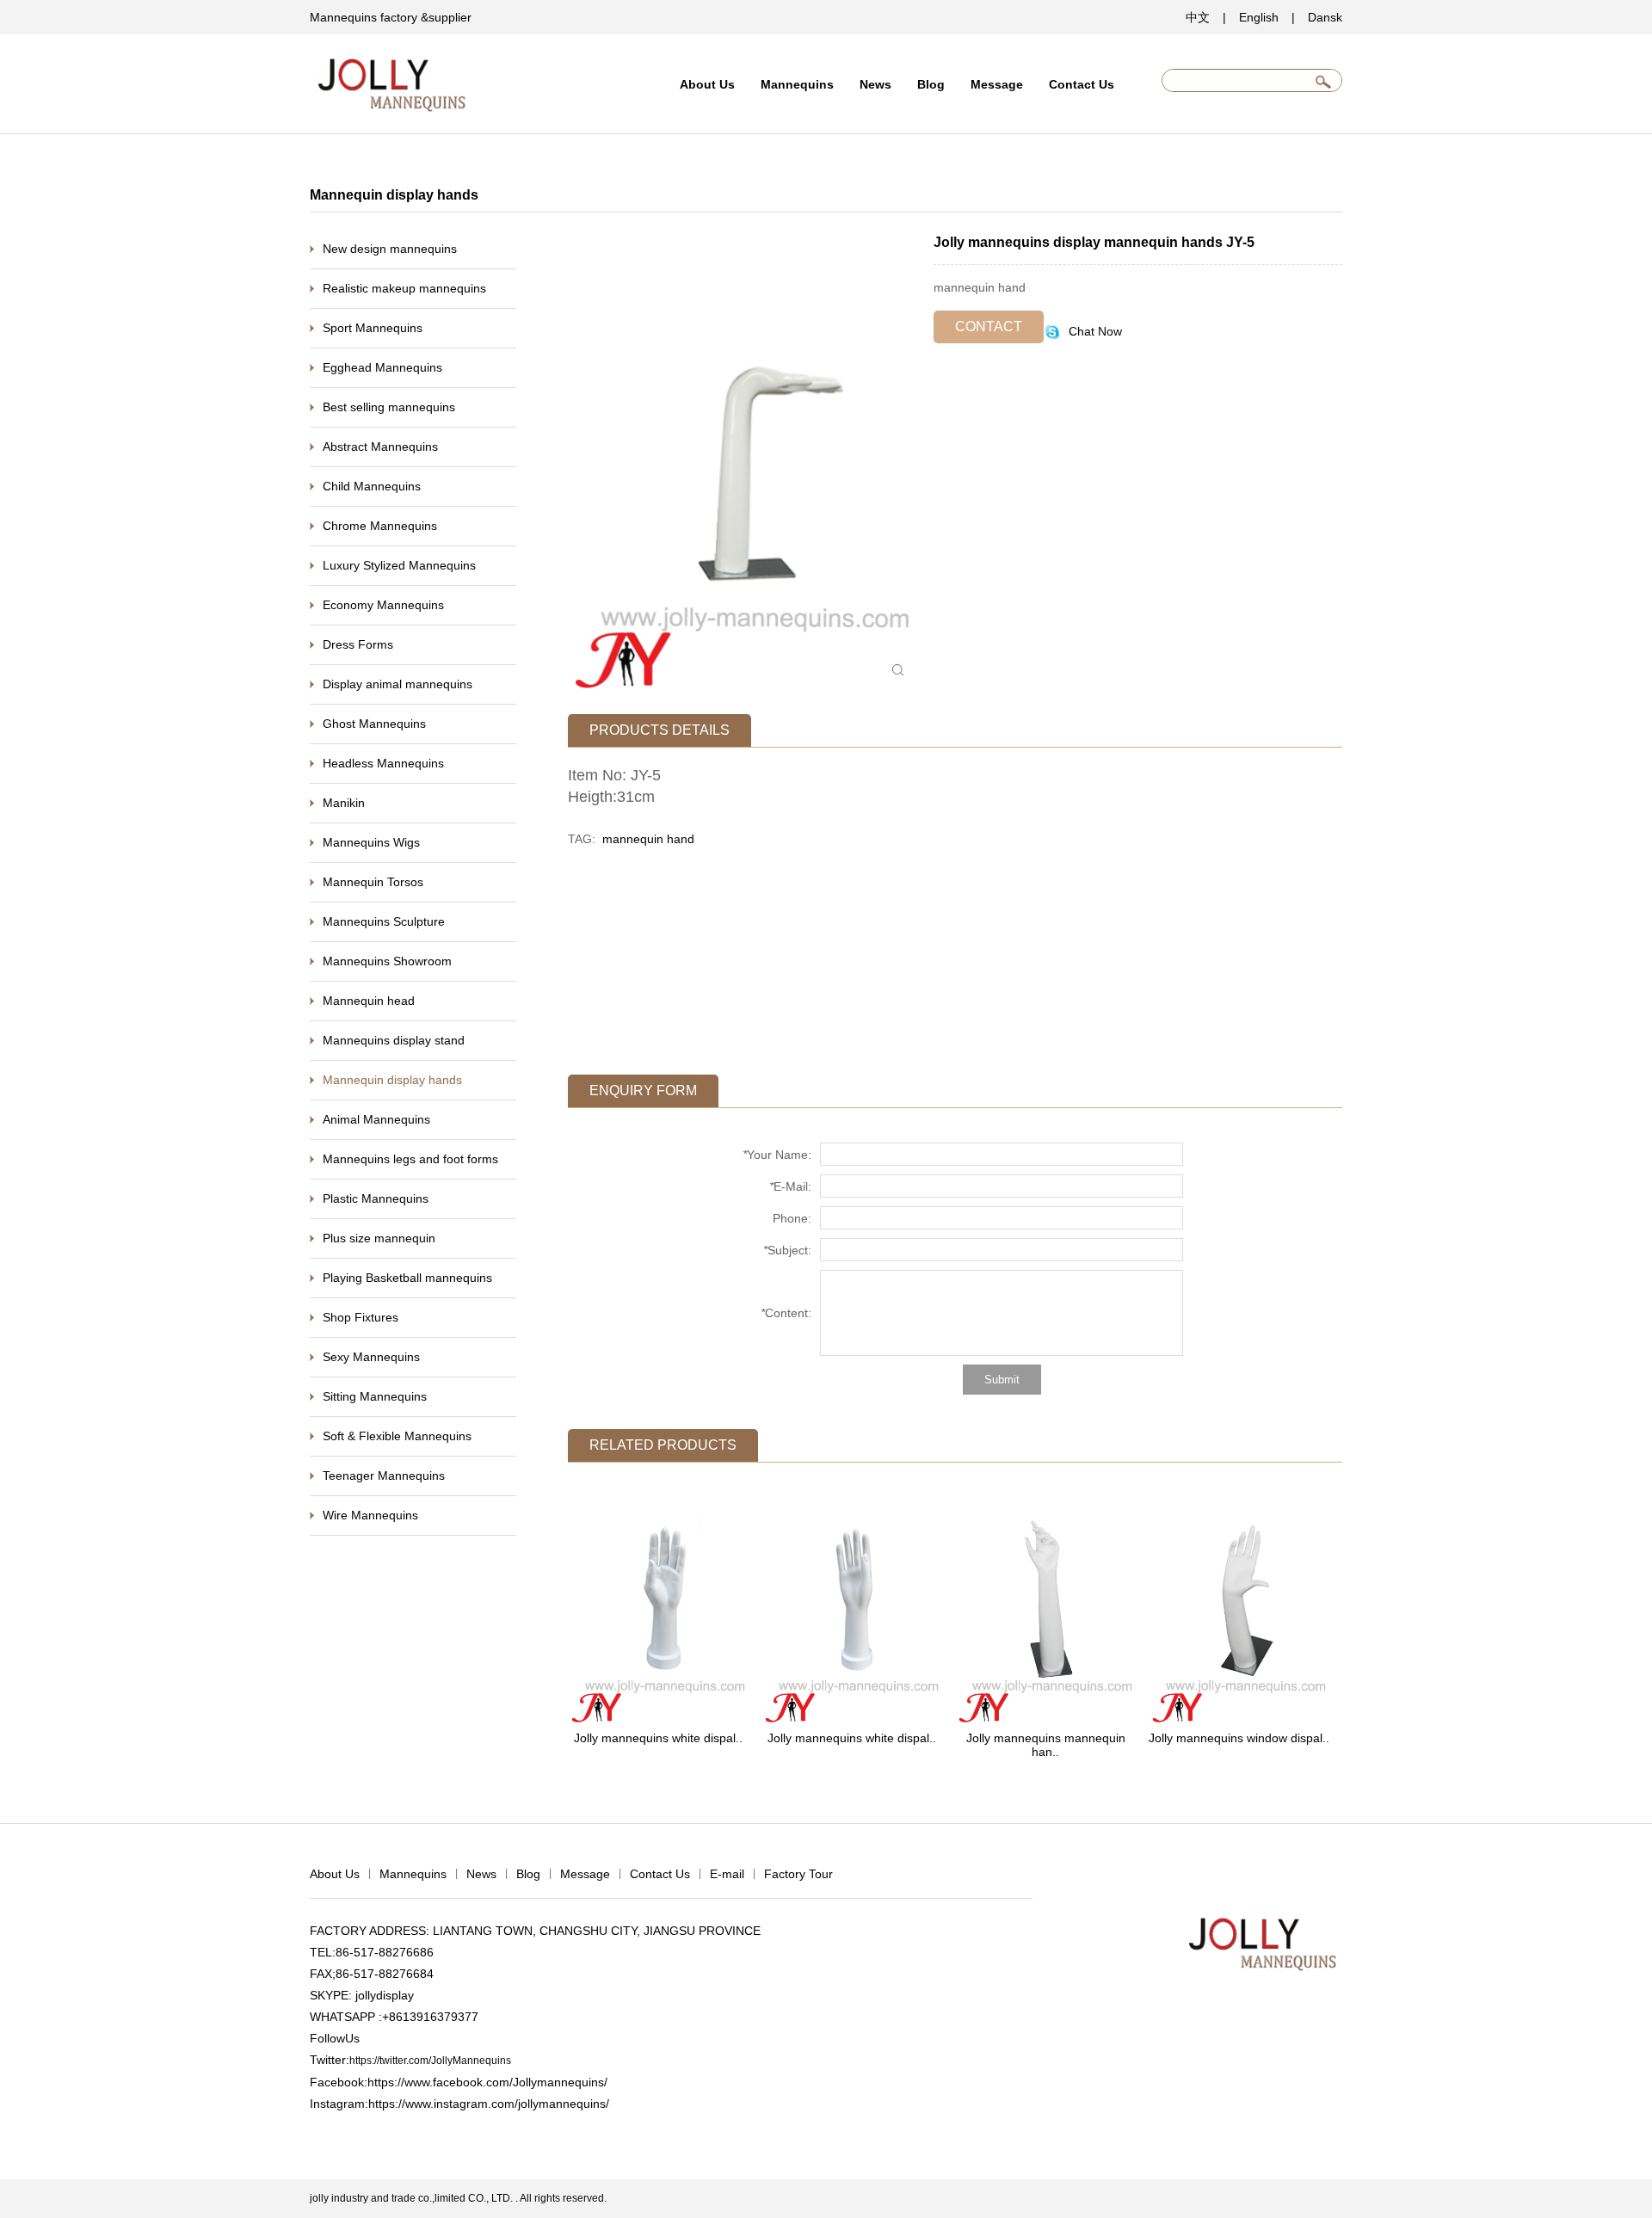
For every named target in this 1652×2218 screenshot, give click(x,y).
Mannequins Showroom (387, 961)
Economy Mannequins (383, 605)
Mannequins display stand (394, 1040)
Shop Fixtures (361, 1317)
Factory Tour (798, 1874)
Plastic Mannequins (376, 1198)
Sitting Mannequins (375, 1396)
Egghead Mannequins (382, 367)
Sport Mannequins (373, 328)
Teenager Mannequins (384, 1476)
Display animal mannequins (398, 684)
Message (997, 84)
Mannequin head (369, 1001)
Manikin (344, 803)
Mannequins (797, 84)
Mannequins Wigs (371, 842)
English (1259, 17)
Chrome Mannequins (380, 526)
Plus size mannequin (379, 1238)
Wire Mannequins (370, 1515)
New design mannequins (390, 249)
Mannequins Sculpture (384, 921)
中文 (1198, 17)
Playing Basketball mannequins (407, 1278)
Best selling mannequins (389, 407)
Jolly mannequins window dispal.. (1239, 1738)
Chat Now (1094, 331)
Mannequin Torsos (373, 882)
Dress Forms (358, 644)
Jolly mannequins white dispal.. (658, 1738)
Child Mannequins (372, 486)
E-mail (727, 1874)
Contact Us (1082, 84)
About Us (707, 84)
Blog (931, 84)
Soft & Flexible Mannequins (397, 1436)
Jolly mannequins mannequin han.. (1046, 1745)
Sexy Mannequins (371, 1357)
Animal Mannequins (376, 1119)
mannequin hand (648, 839)
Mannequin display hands (392, 1080)
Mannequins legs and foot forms (410, 1159)
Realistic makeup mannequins (404, 288)
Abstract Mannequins (380, 447)
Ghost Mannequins (374, 724)
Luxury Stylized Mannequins (399, 565)
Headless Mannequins (383, 763)
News (875, 84)
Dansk (1325, 17)
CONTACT (989, 327)
